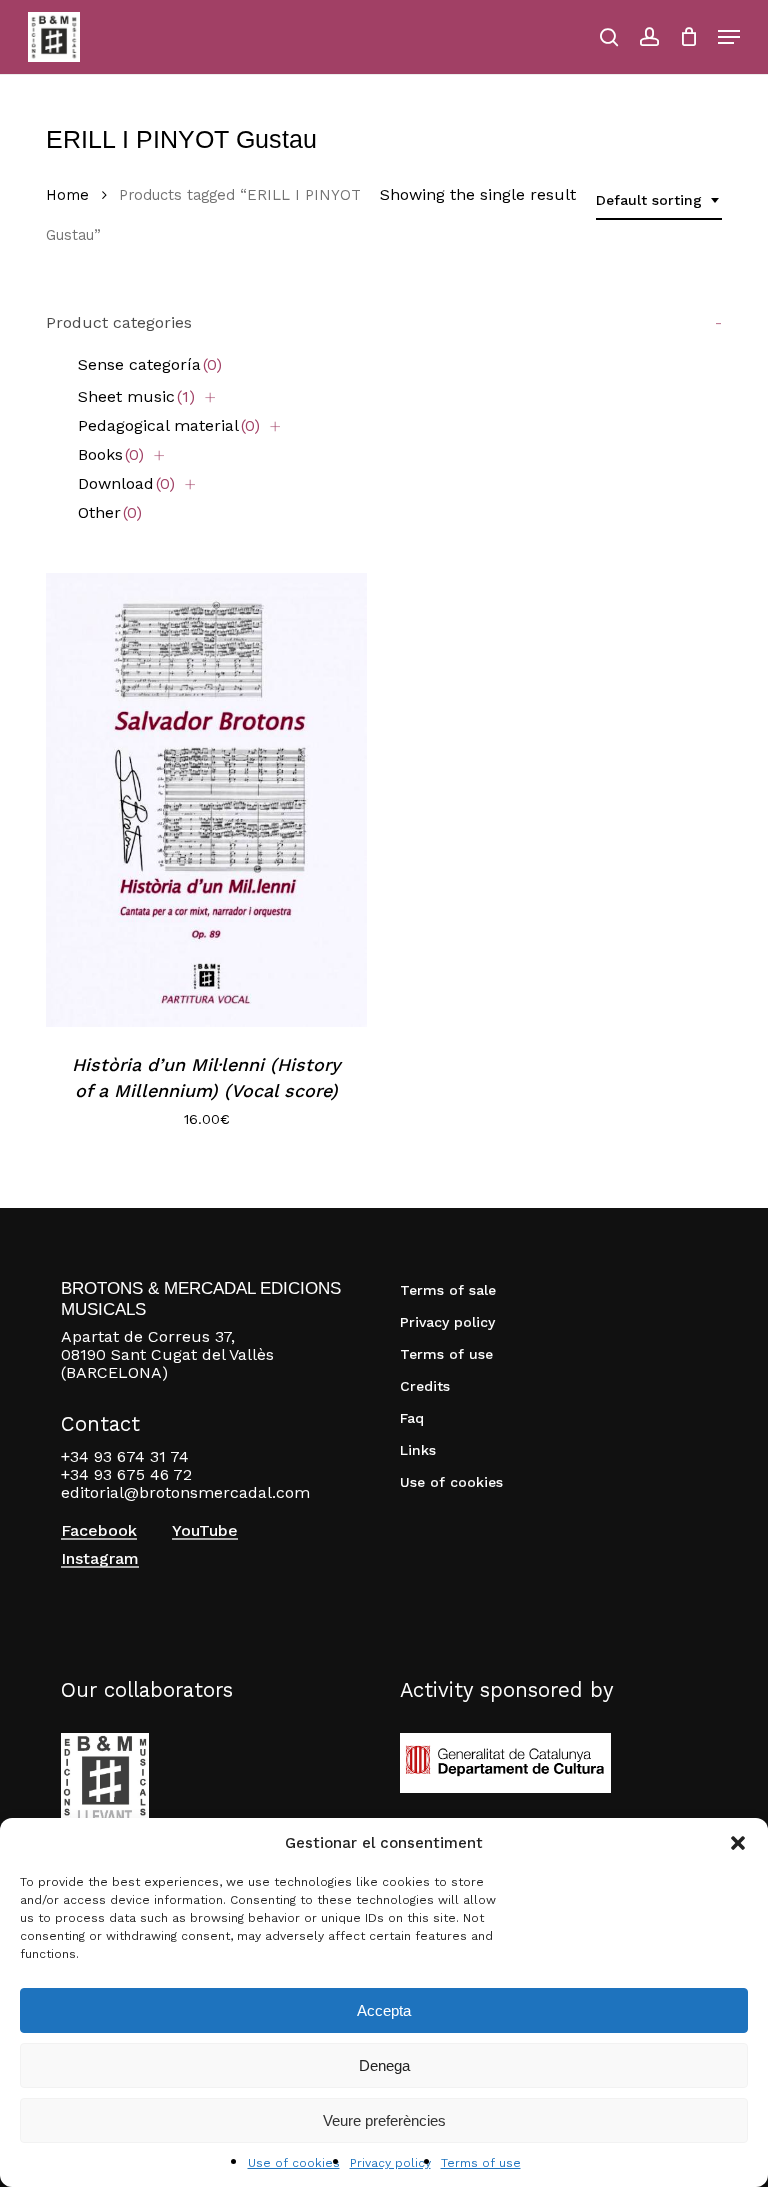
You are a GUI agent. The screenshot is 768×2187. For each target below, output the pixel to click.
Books (111, 454)
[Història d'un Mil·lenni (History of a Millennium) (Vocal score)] (206, 800)
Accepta (384, 2010)
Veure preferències (384, 2120)
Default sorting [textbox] (649, 200)
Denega (384, 2065)
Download (126, 483)
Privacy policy (390, 2163)
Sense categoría (150, 364)
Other (110, 512)
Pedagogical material (169, 425)
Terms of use (481, 2163)
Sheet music (136, 396)
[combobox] (659, 200)
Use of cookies (294, 2163)
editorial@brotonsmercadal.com (185, 1492)
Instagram (100, 1559)
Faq (412, 1418)
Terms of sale (448, 1290)
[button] (738, 1843)
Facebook (99, 1531)
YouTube (205, 1531)
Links (418, 1450)
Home (67, 195)
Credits (425, 1386)
